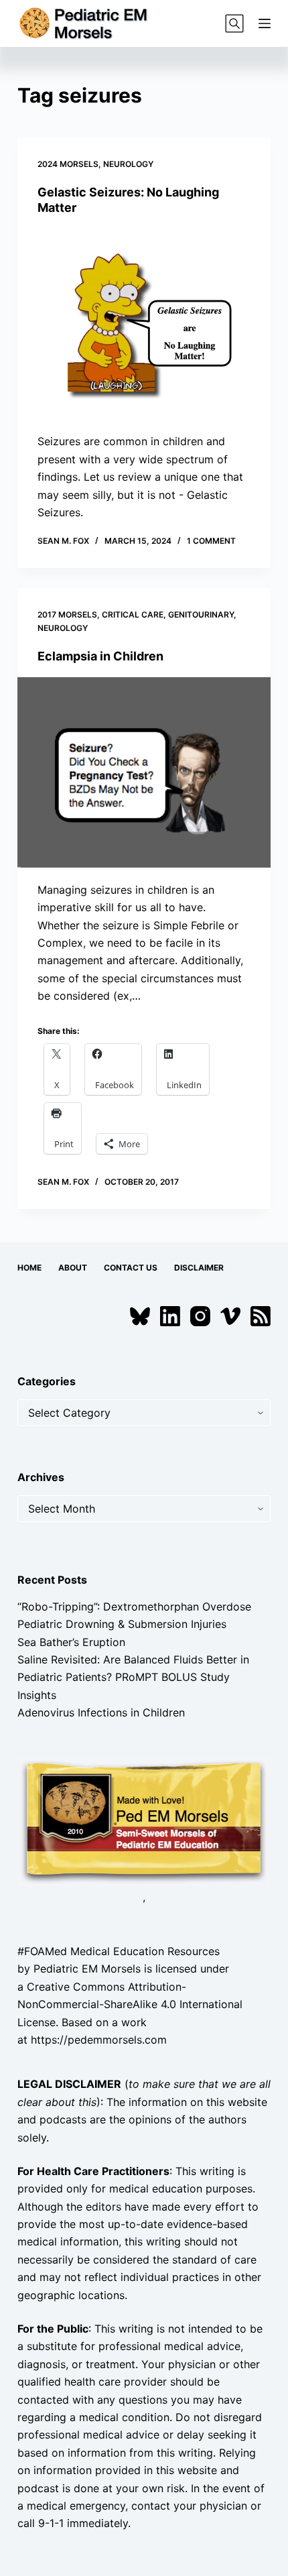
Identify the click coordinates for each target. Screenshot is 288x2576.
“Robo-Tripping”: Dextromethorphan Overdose (134, 1606)
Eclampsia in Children (100, 656)
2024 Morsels (68, 164)
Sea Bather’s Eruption (71, 1642)
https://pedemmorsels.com (99, 2040)
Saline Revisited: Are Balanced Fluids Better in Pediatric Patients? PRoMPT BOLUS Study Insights (133, 1677)
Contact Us (131, 1268)
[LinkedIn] (170, 1316)
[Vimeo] (230, 1316)
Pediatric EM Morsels (87, 1969)
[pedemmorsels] (144, 1820)
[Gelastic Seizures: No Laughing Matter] (144, 325)
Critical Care (133, 614)
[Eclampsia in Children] (144, 772)
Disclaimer (199, 1268)
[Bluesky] (140, 1316)
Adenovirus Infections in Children (101, 1712)
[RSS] (261, 1316)
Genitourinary (201, 614)
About (73, 1268)
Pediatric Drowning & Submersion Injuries (122, 1624)
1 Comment (211, 541)
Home (29, 1268)
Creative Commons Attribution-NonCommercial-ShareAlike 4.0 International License (130, 2004)
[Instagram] (200, 1316)
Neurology (128, 164)
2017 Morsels (67, 614)
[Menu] (265, 23)
